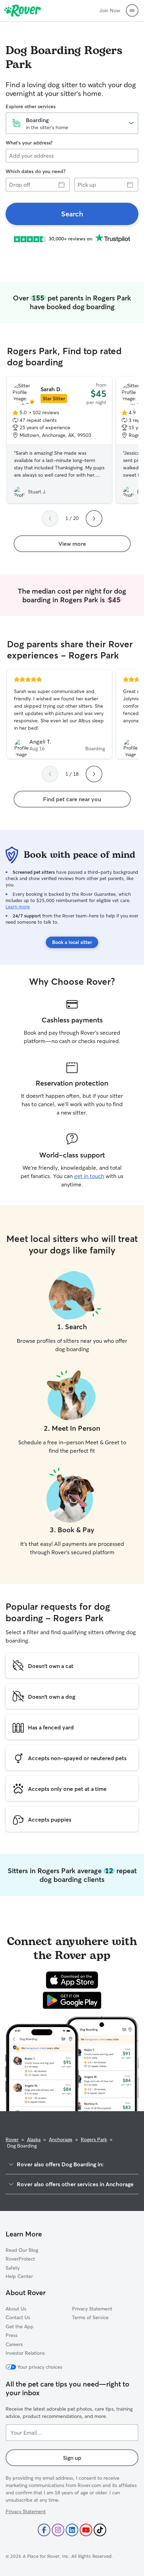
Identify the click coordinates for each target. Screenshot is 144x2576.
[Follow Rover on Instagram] (58, 2530)
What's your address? (29, 143)
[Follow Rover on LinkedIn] (72, 2530)
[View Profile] (59, 714)
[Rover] (23, 10)
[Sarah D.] (59, 440)
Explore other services (31, 106)
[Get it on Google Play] (72, 2000)
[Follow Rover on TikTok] (100, 2530)
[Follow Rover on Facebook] (44, 2530)
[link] (72, 214)
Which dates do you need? (35, 171)
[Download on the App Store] (72, 1980)
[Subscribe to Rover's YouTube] (86, 2530)
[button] (132, 10)
